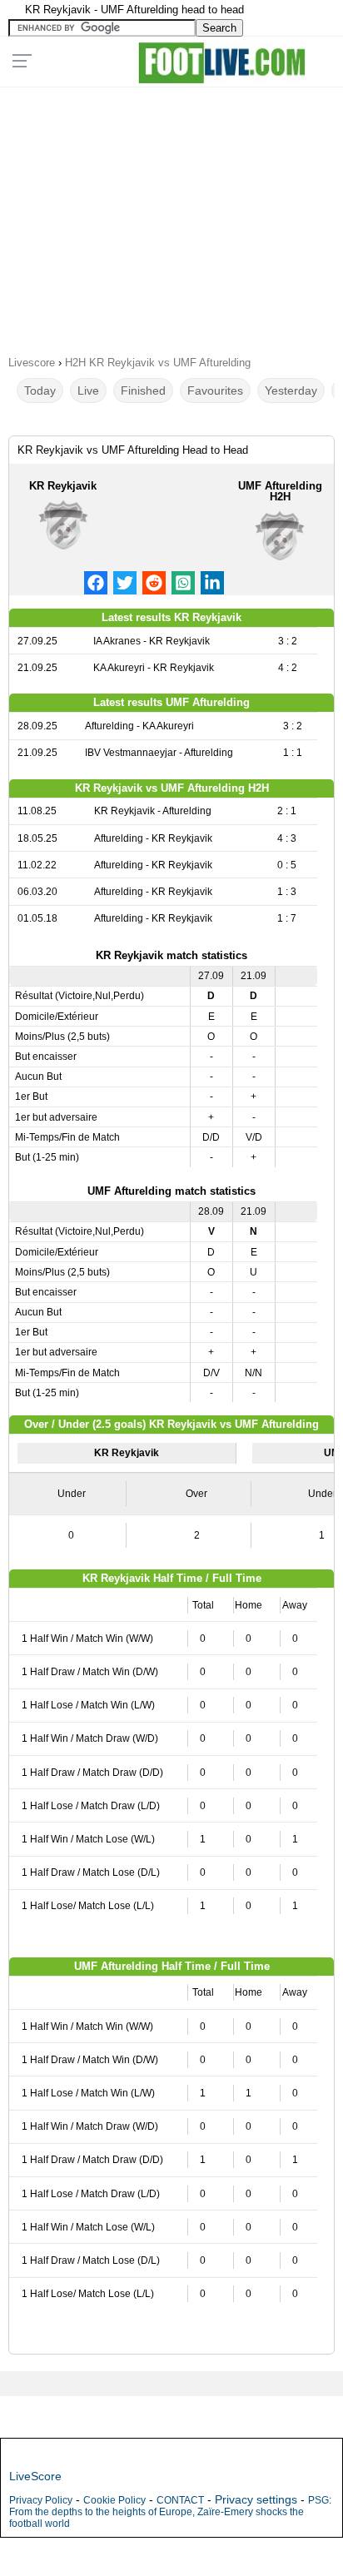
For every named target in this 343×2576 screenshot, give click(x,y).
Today (40, 390)
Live (88, 390)
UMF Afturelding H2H (280, 491)
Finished (143, 390)
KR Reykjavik (63, 486)
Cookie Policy (114, 2500)
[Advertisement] (171, 216)
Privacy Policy (41, 2500)
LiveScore (35, 2476)
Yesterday (291, 390)
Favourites (215, 390)
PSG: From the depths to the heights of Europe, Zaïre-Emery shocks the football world (170, 2512)
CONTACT (180, 2500)
